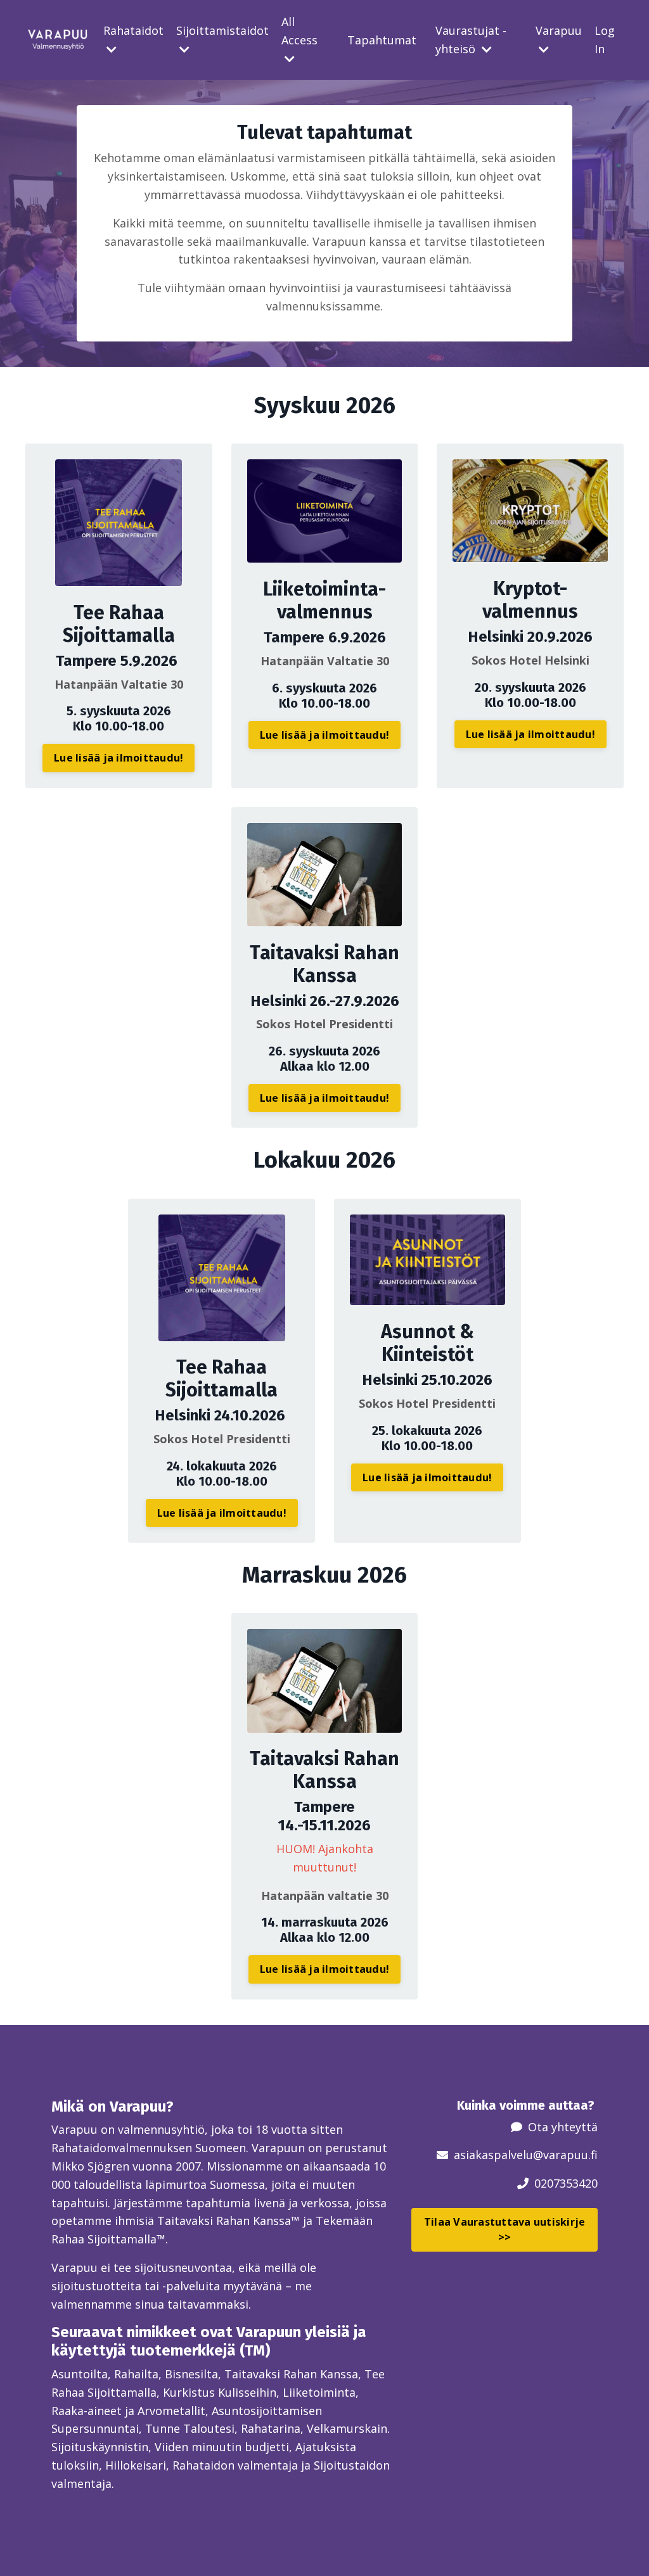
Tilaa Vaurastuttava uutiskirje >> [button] (505, 2229)
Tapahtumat (382, 40)
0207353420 (566, 2183)
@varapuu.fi (565, 2155)
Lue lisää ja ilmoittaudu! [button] (119, 758)
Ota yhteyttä (563, 2127)
